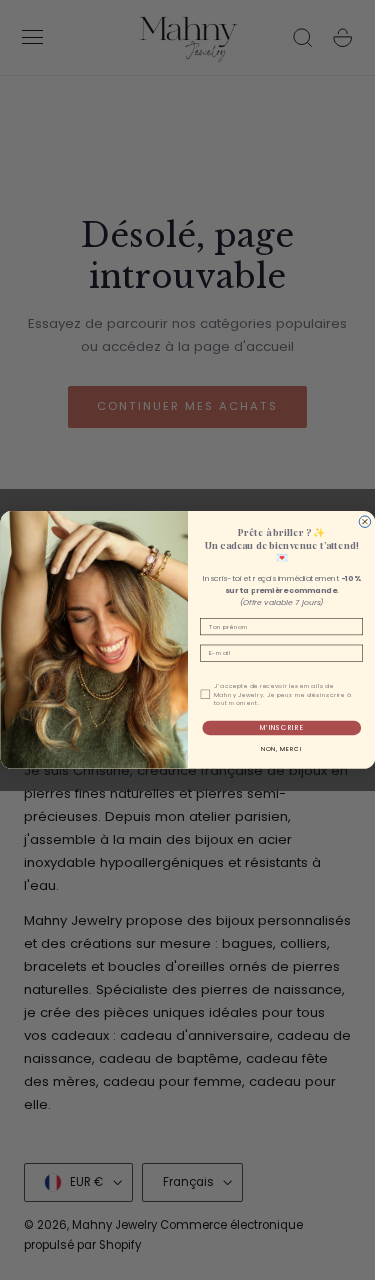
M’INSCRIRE (281, 728)
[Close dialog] (365, 522)
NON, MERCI (281, 749)
